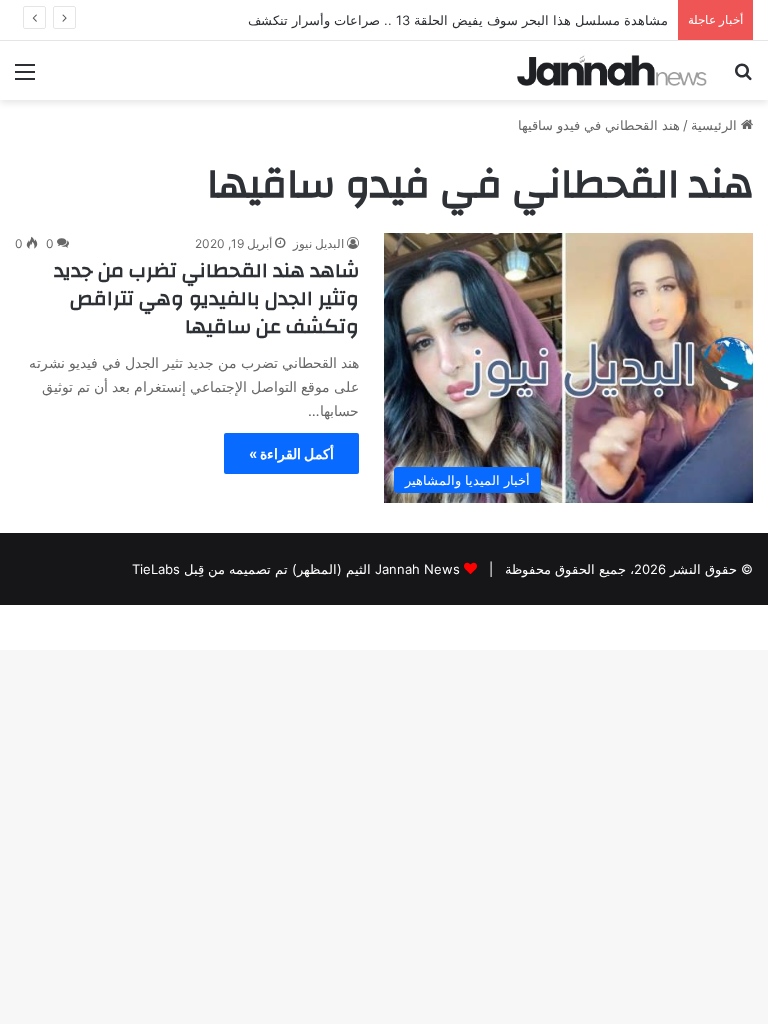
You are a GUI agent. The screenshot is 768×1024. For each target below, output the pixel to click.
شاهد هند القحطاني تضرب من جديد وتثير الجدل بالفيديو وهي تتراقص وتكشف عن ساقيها (206, 298)
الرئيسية (716, 125)
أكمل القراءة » (291, 453)
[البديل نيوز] (612, 70)
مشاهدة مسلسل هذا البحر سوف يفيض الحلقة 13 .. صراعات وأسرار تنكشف (458, 20)
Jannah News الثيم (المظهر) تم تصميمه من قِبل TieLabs (296, 569)
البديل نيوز (318, 243)
